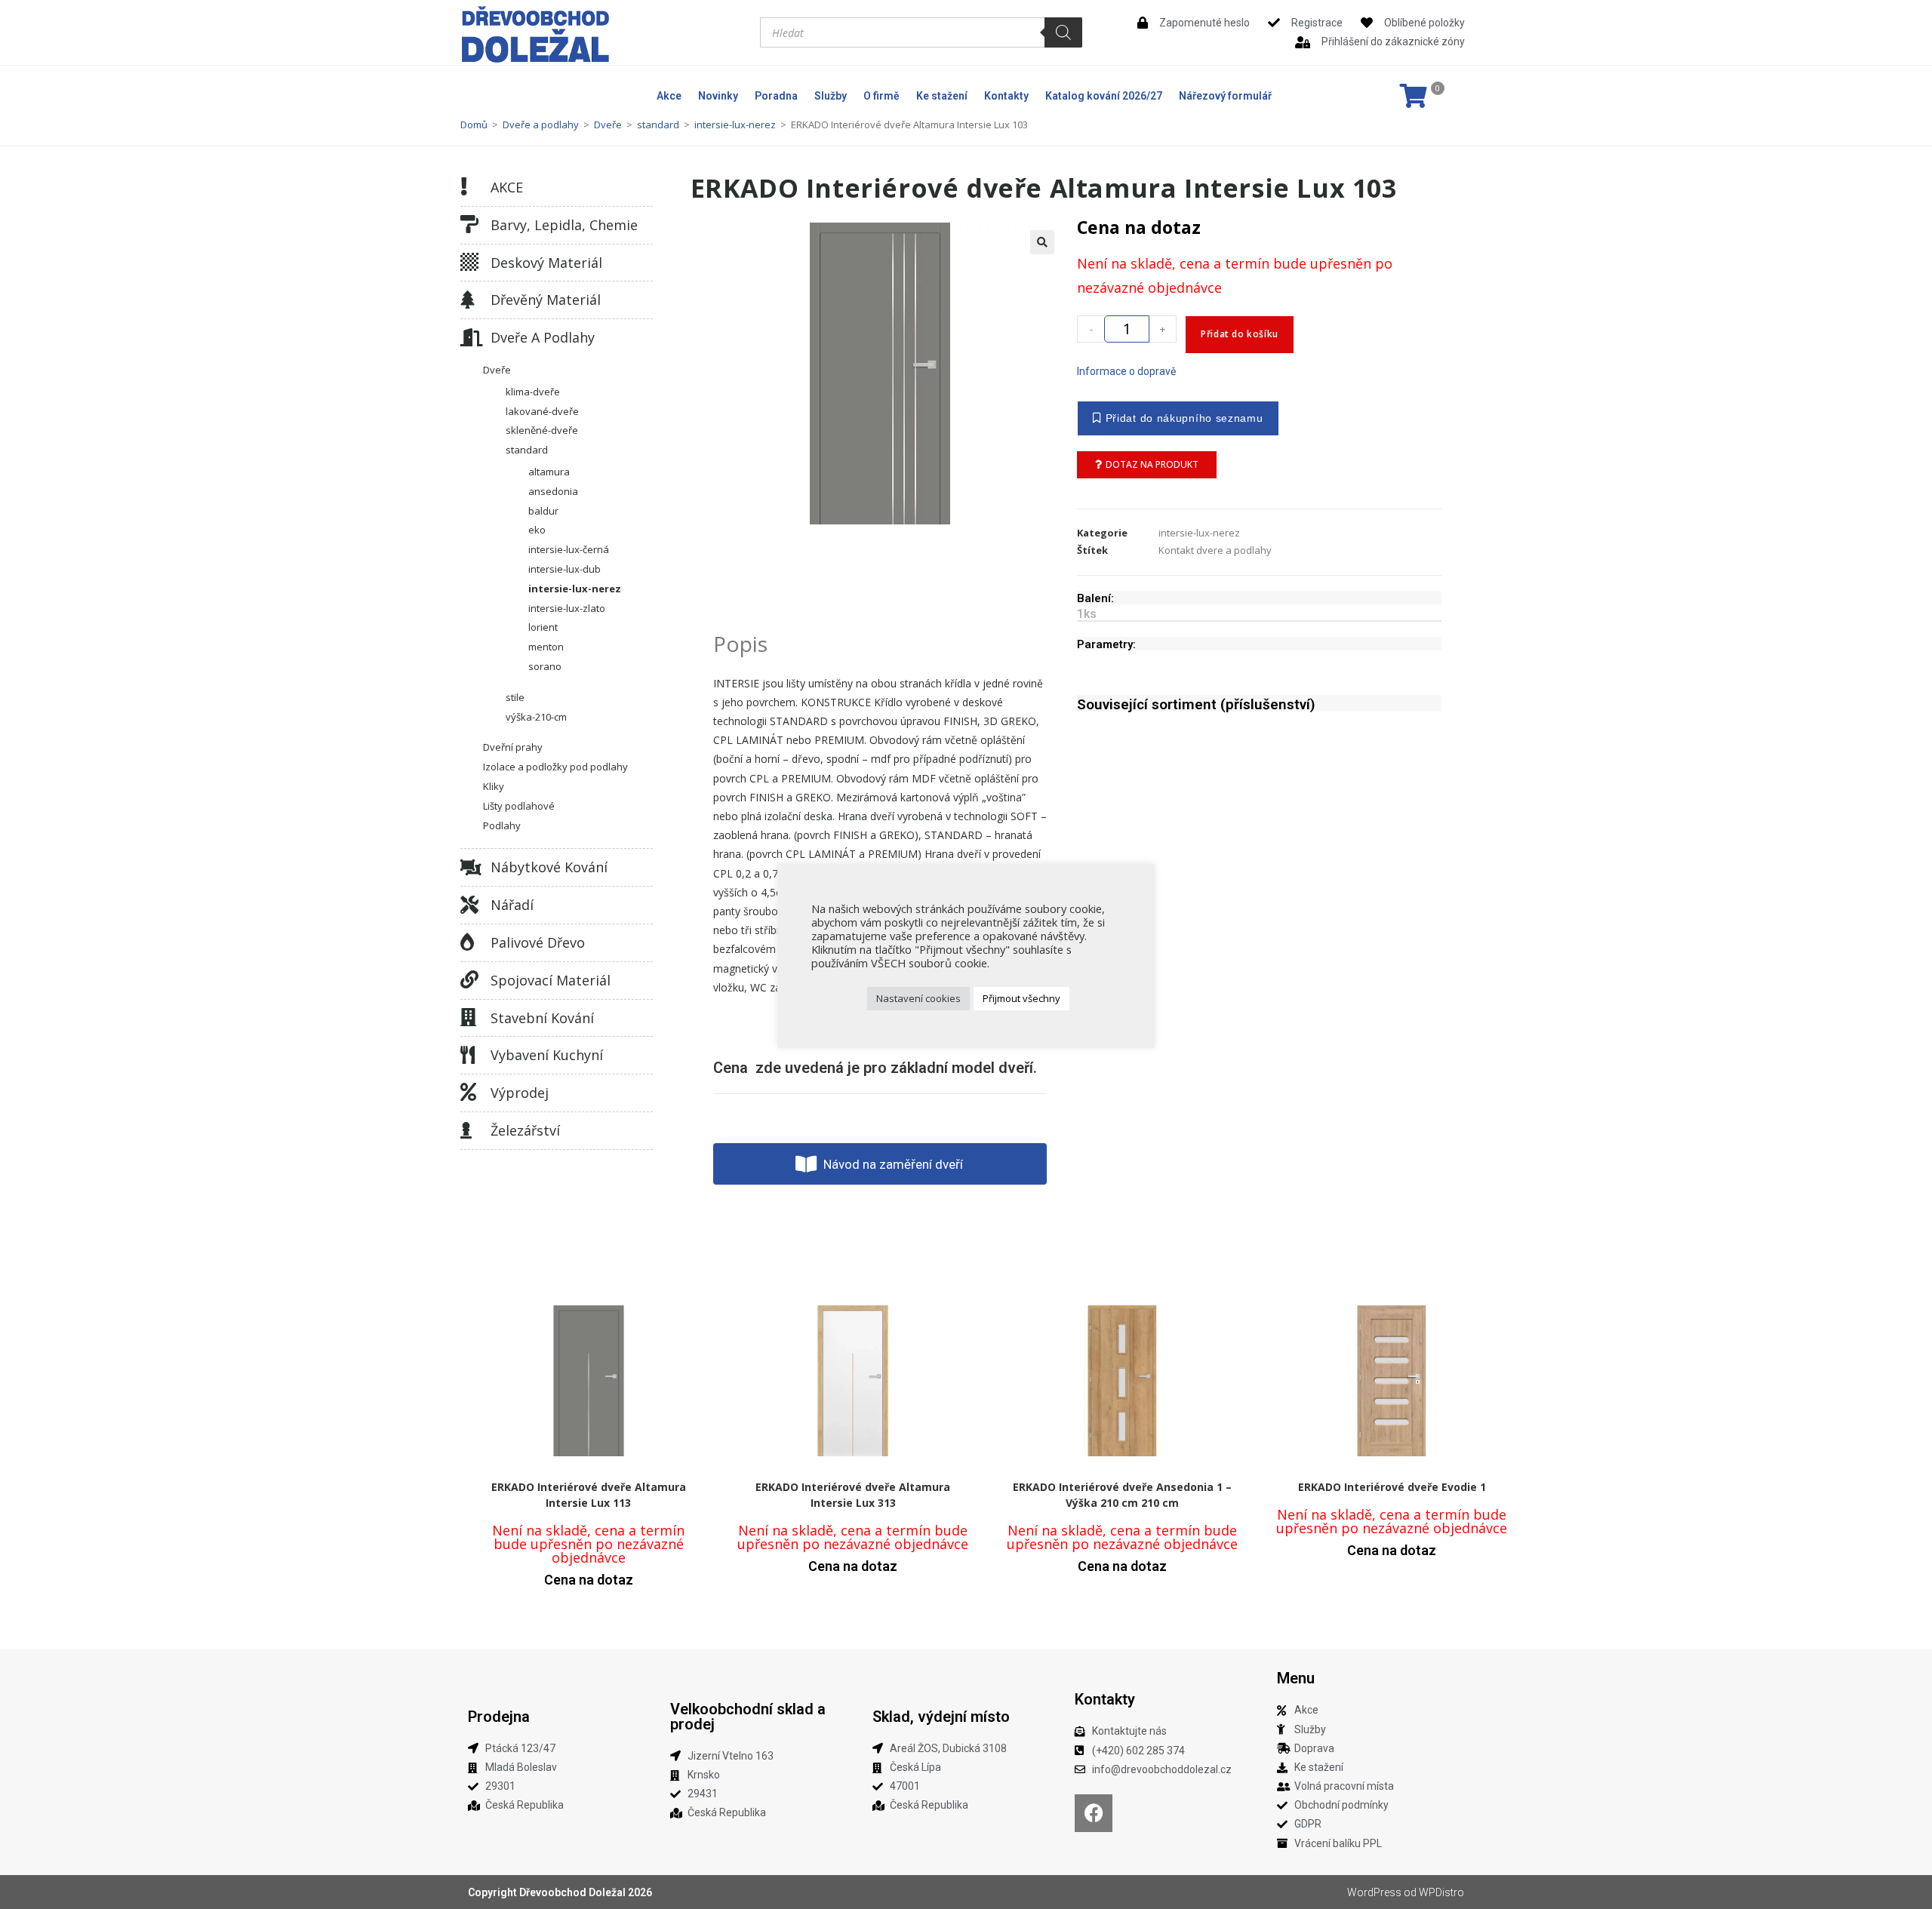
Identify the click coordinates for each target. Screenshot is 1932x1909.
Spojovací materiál (551, 980)
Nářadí (512, 905)
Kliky (494, 786)
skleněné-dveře (542, 430)
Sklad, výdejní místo (941, 1717)
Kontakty (1006, 96)
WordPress (1374, 1892)
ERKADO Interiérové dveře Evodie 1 (1392, 1487)
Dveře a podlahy (541, 124)
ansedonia (553, 491)
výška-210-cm (536, 717)
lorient (543, 627)
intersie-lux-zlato (567, 608)
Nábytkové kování (549, 867)
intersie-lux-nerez (735, 124)
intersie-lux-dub (565, 569)
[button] (1042, 242)
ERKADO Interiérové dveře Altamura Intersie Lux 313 (853, 1495)
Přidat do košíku (1240, 334)
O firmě (881, 96)
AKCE (507, 187)
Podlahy (502, 825)
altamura (549, 472)
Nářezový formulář (1225, 96)
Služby (831, 96)
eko (537, 530)
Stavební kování (542, 1018)
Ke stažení (942, 96)
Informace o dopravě (1126, 371)
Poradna (776, 96)
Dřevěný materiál (546, 300)
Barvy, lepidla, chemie (564, 225)
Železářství (525, 1130)
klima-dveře (533, 392)
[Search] (1063, 32)
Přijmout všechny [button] (1021, 998)
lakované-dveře (542, 411)
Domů (474, 124)
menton (546, 647)
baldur (543, 511)
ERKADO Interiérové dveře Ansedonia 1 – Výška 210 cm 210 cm (1122, 1495)
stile (515, 697)
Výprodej (520, 1093)
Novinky (718, 96)
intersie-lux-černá (569, 549)
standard (658, 124)
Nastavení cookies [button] (918, 998)
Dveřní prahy (513, 747)
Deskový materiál (546, 263)
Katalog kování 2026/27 (1104, 96)
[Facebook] (1094, 1813)
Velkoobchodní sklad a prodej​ (748, 1717)
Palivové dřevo (538, 942)
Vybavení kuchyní (547, 1055)
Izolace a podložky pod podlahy (555, 767)
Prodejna (499, 1717)
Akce (669, 96)
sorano (545, 666)
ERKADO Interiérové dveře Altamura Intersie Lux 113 (589, 1495)
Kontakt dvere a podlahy (1215, 550)
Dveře (608, 124)
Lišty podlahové (519, 806)
